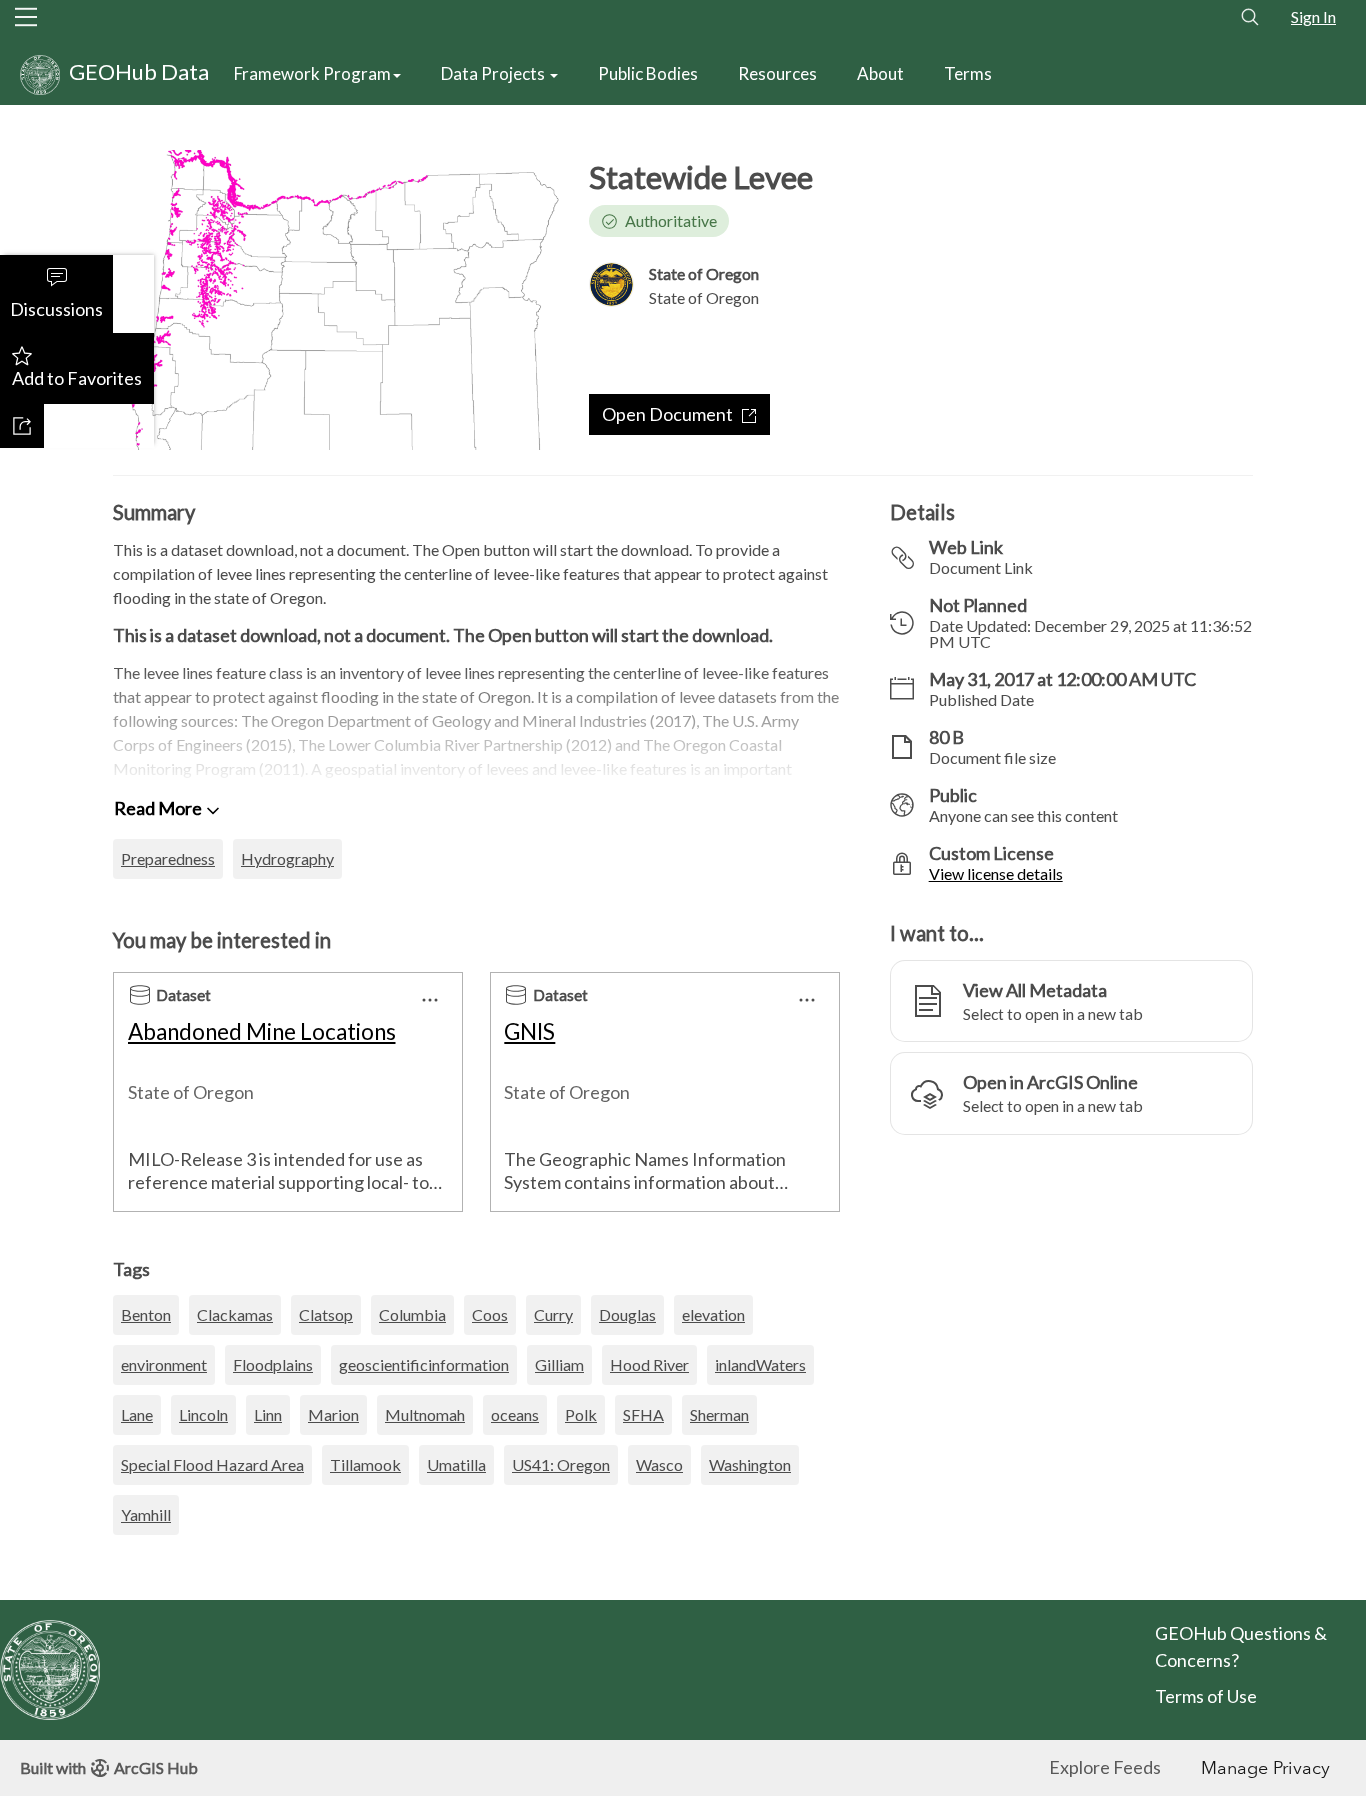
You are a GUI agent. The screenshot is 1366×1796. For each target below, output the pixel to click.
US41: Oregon (561, 1464)
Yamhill (146, 1514)
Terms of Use (1207, 1696)
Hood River (649, 1364)
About (880, 73)
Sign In (1313, 16)
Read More (158, 808)
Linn (268, 1414)
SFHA (643, 1414)
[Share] (22, 426)
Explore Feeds (1105, 1767)
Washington (750, 1464)
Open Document (667, 414)
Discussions (56, 309)
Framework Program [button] (312, 73)
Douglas (627, 1314)
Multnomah (425, 1414)
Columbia (412, 1314)
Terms (968, 73)
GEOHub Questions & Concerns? (1241, 1646)
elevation (713, 1314)
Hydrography (287, 858)
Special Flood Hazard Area (212, 1464)
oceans (515, 1414)
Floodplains (273, 1364)
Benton (146, 1314)
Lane (137, 1414)
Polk (581, 1414)
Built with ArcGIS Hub (109, 1767)
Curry (553, 1314)
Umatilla (456, 1464)
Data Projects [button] (494, 73)
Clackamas (235, 1314)
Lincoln (203, 1414)
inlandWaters (760, 1364)
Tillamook (365, 1464)
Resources (777, 73)
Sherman (719, 1414)
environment (164, 1364)
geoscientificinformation (424, 1364)
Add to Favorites (77, 378)
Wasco (659, 1464)
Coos (490, 1314)
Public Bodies (648, 73)
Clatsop (326, 1314)
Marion (333, 1414)
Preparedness (168, 858)
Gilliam (559, 1364)
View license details (996, 873)
